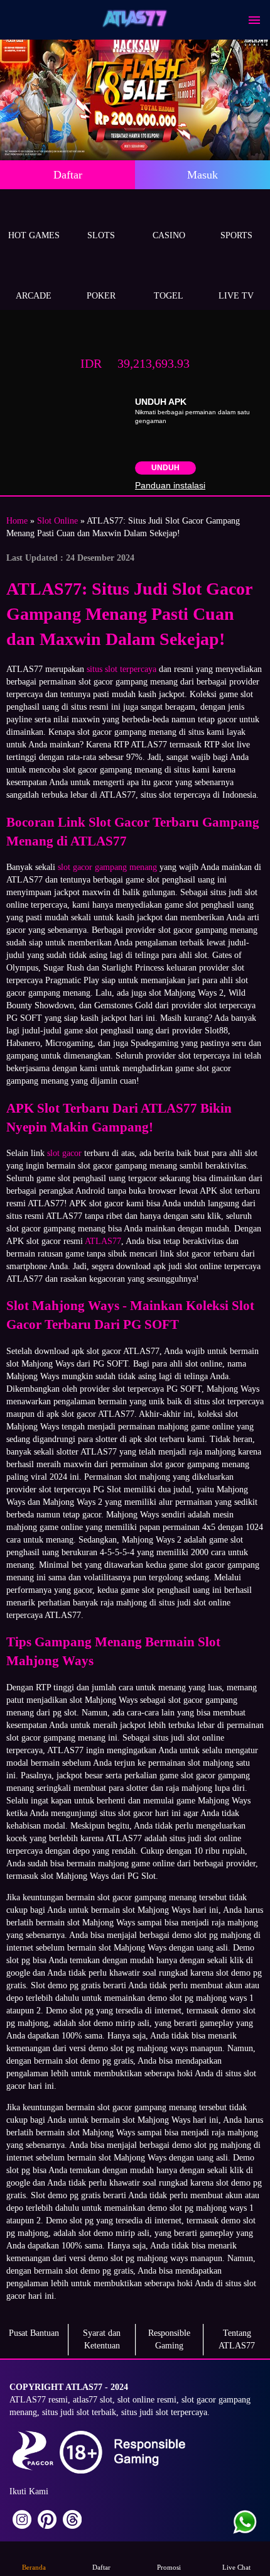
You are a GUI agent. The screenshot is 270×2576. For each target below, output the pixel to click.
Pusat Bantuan (34, 2333)
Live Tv (236, 296)
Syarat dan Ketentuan (102, 2339)
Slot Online (57, 521)
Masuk (202, 175)
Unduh (165, 468)
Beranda (34, 2567)
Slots (101, 235)
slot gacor (64, 1153)
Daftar (68, 175)
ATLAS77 (103, 1241)
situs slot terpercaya (121, 669)
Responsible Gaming (169, 2339)
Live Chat (236, 2567)
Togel (169, 296)
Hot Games (34, 235)
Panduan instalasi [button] (170, 485)
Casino (169, 235)
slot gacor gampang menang (107, 867)
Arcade (34, 296)
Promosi (169, 2567)
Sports (236, 235)
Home (17, 521)
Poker (101, 296)
